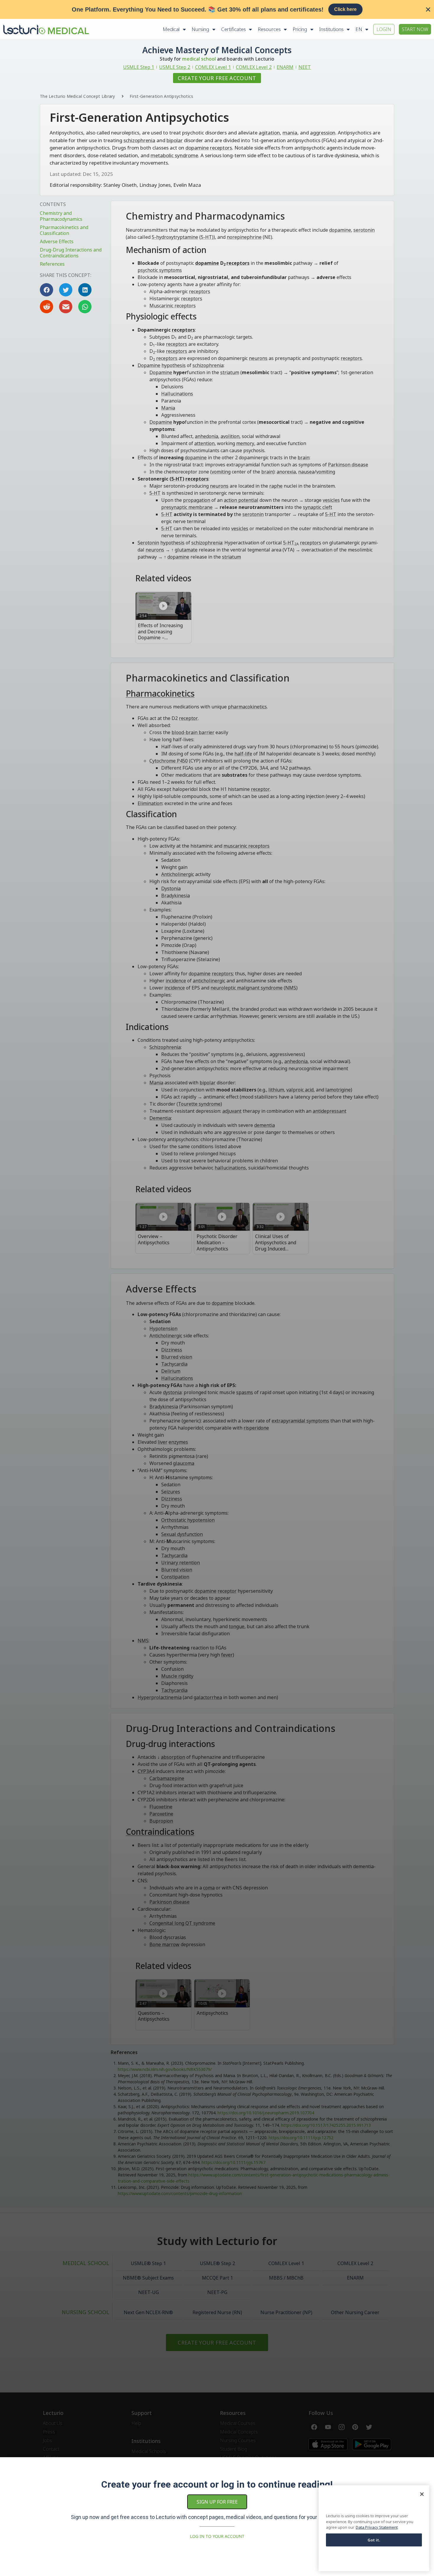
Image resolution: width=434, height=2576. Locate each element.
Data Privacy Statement (377, 2527)
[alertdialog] (217, 9)
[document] (217, 1288)
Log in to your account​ (217, 2536)
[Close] (422, 2494)
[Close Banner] (428, 9)
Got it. (374, 2540)
